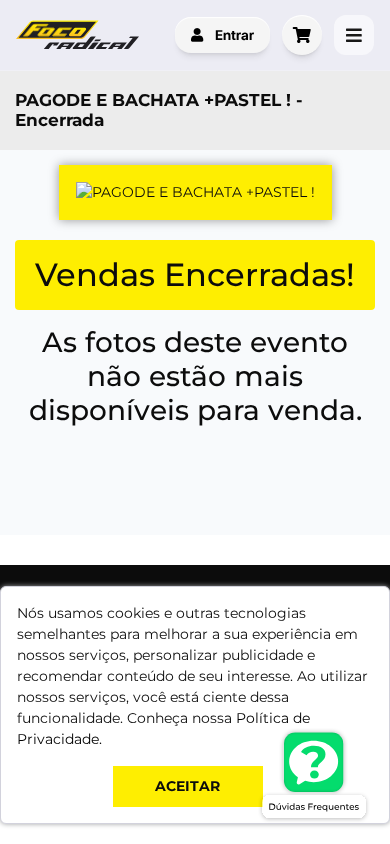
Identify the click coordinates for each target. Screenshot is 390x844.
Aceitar (187, 786)
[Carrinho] (302, 35)
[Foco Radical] (80, 35)
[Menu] (354, 35)
